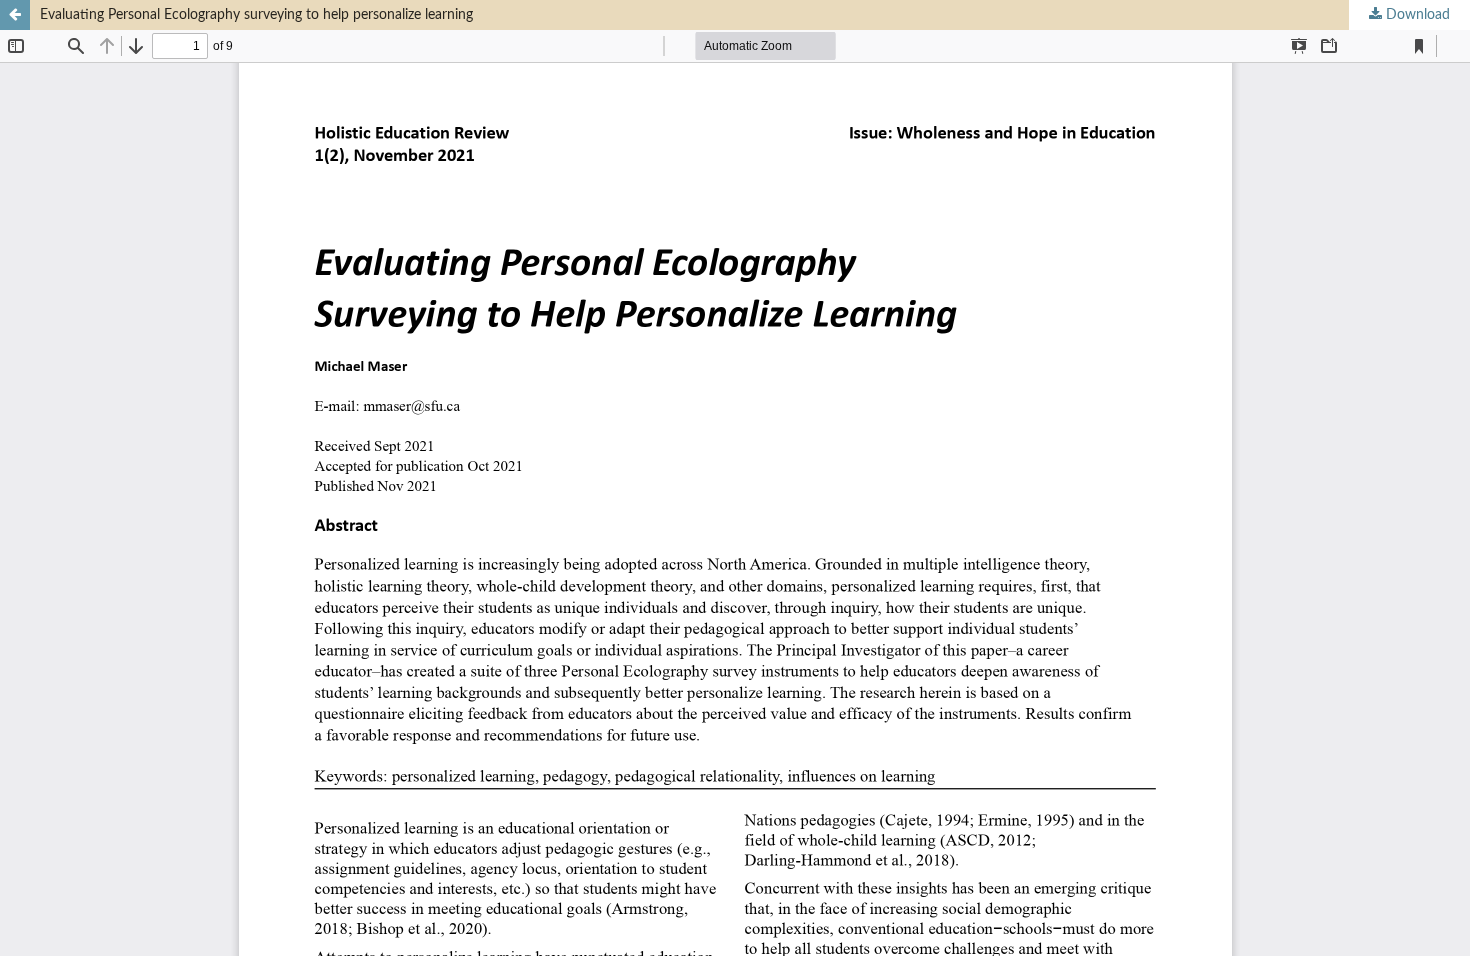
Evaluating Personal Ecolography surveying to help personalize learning (256, 15)
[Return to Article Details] (15, 15)
